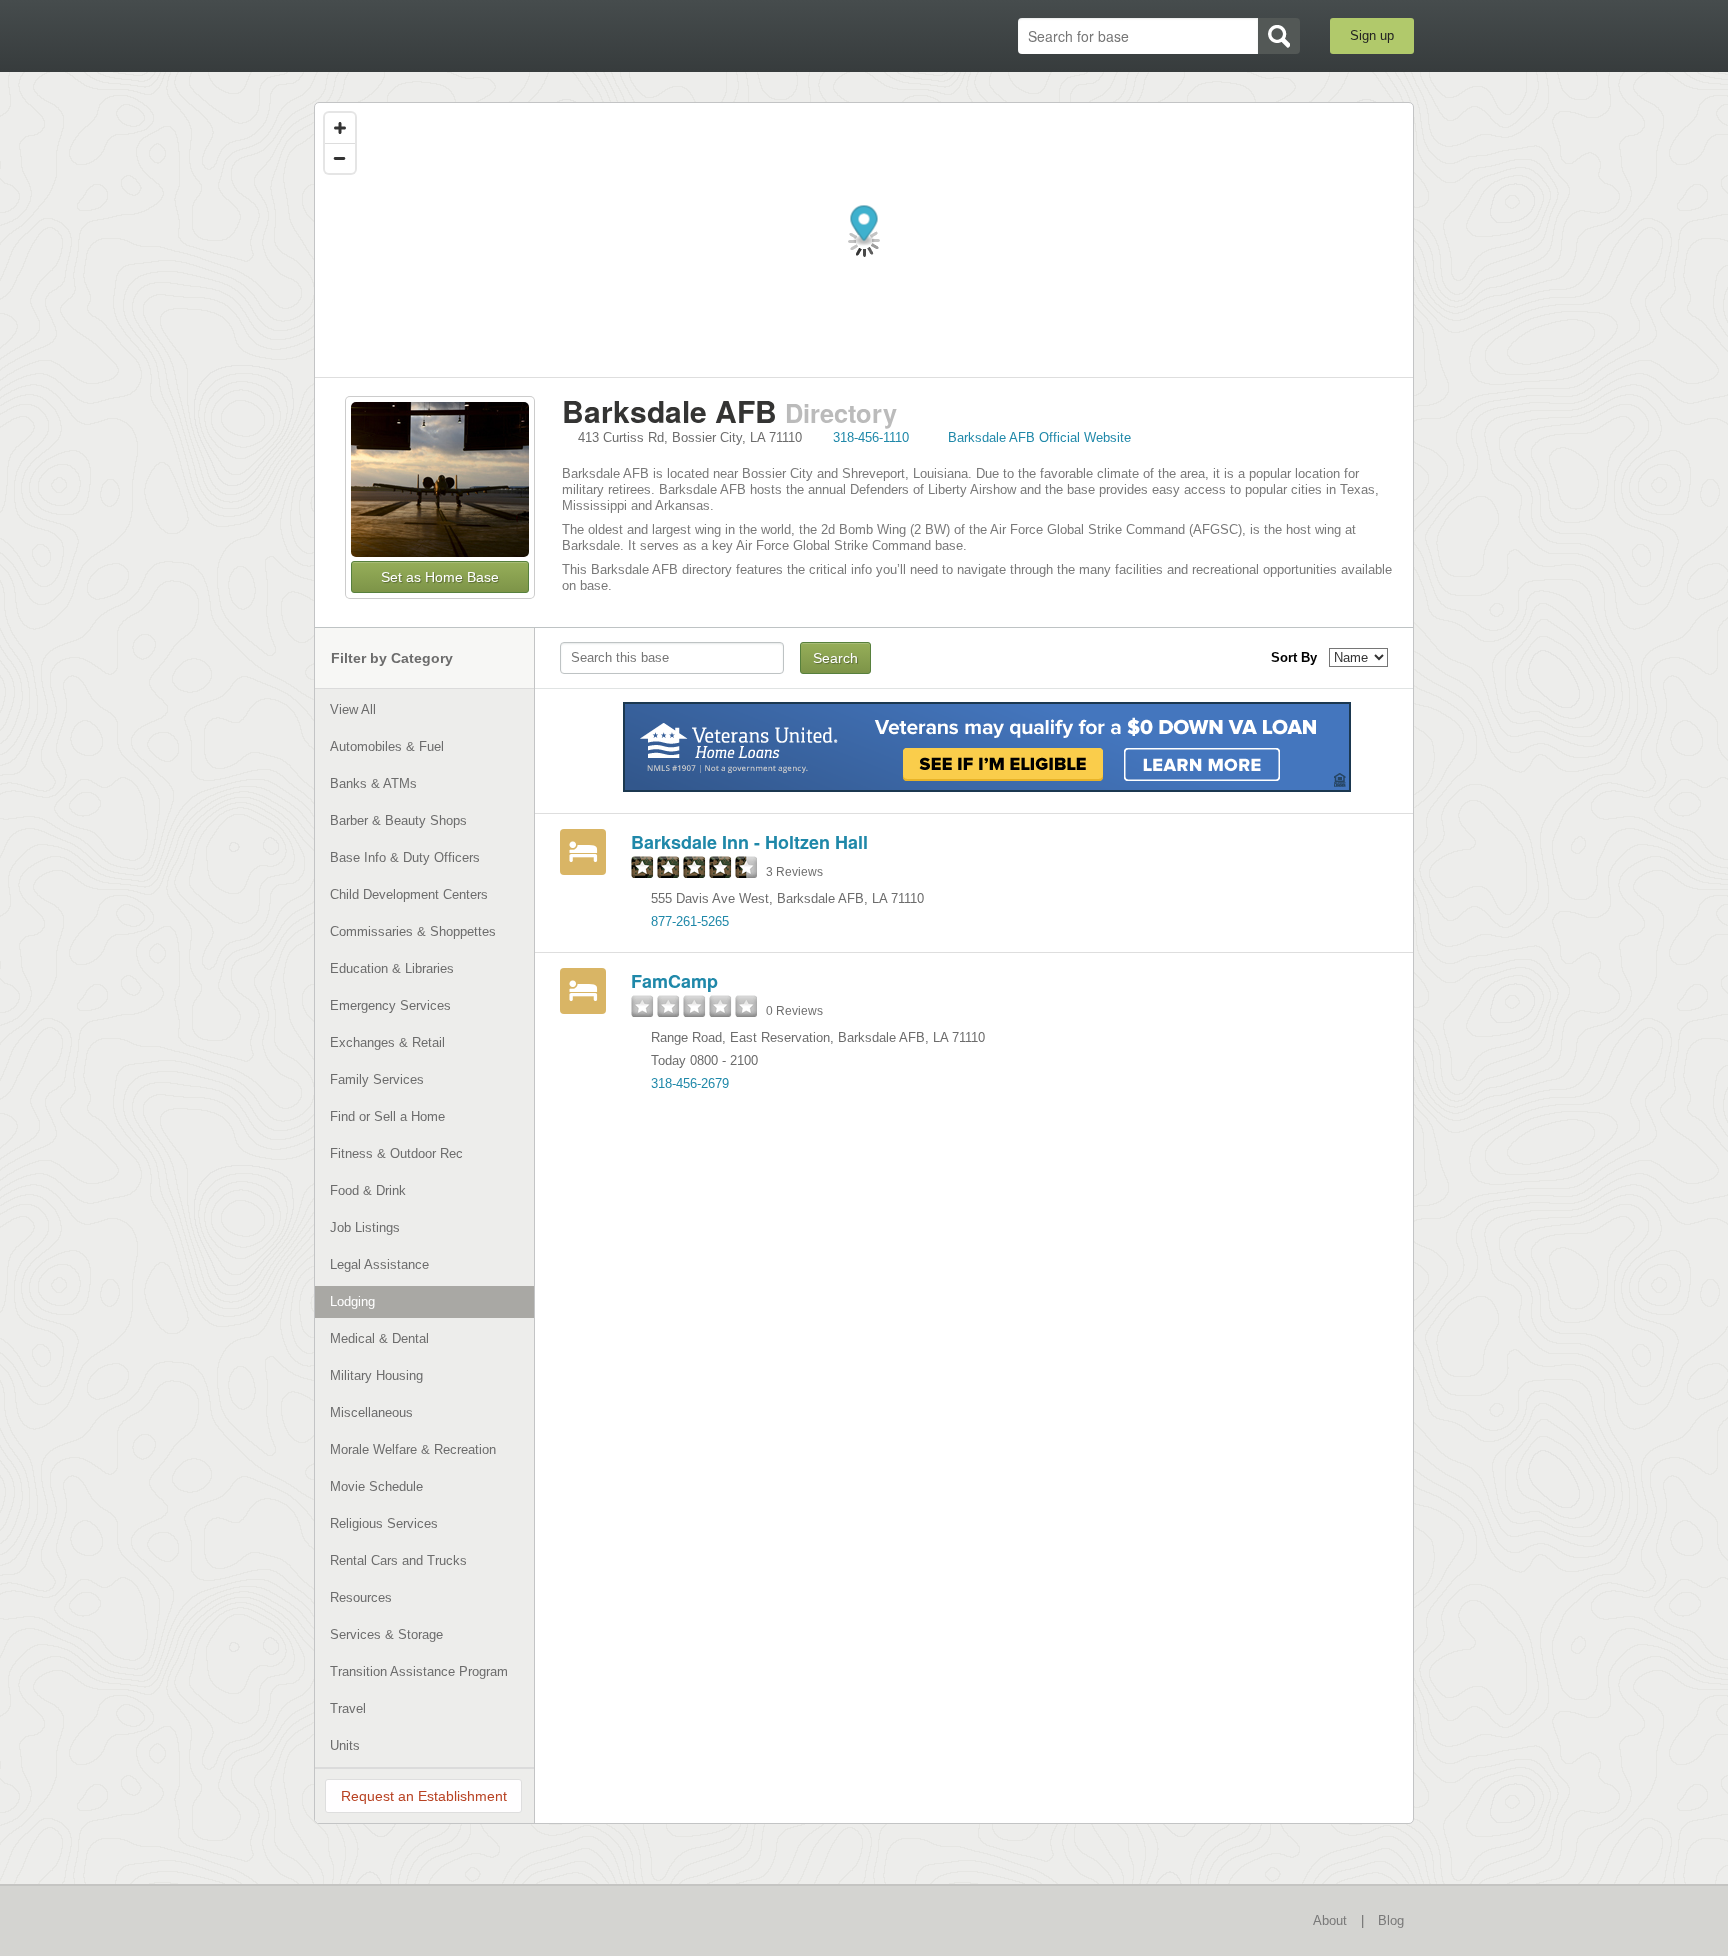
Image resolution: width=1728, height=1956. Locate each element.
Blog (1391, 1920)
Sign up (1372, 35)
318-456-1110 (871, 437)
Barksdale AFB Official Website (1039, 437)
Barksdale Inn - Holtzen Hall (749, 842)
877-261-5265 (690, 921)
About (1330, 1920)
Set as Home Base (440, 577)
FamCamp (674, 981)
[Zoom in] (340, 128)
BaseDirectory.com (460, 35)
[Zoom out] (340, 158)
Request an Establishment (424, 1796)
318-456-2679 (690, 1083)
